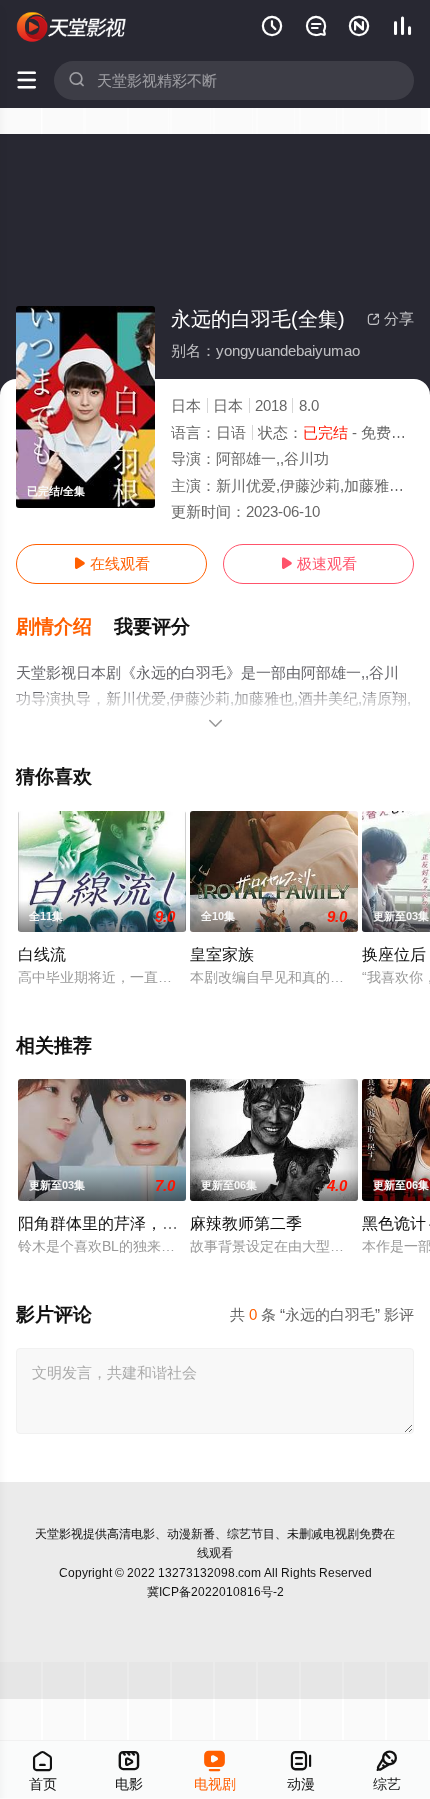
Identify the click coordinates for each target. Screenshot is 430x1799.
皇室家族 (222, 954)
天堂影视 (59, 1534)
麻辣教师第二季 (246, 1223)
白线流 (42, 954)
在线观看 (111, 563)
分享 (390, 318)
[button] (65, 627)
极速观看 (318, 563)
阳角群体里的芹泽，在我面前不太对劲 (154, 1223)
